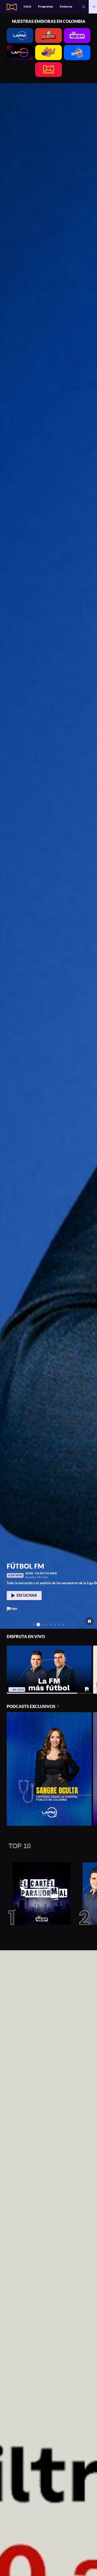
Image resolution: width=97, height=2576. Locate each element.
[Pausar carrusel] (90, 1621)
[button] (84, 7)
